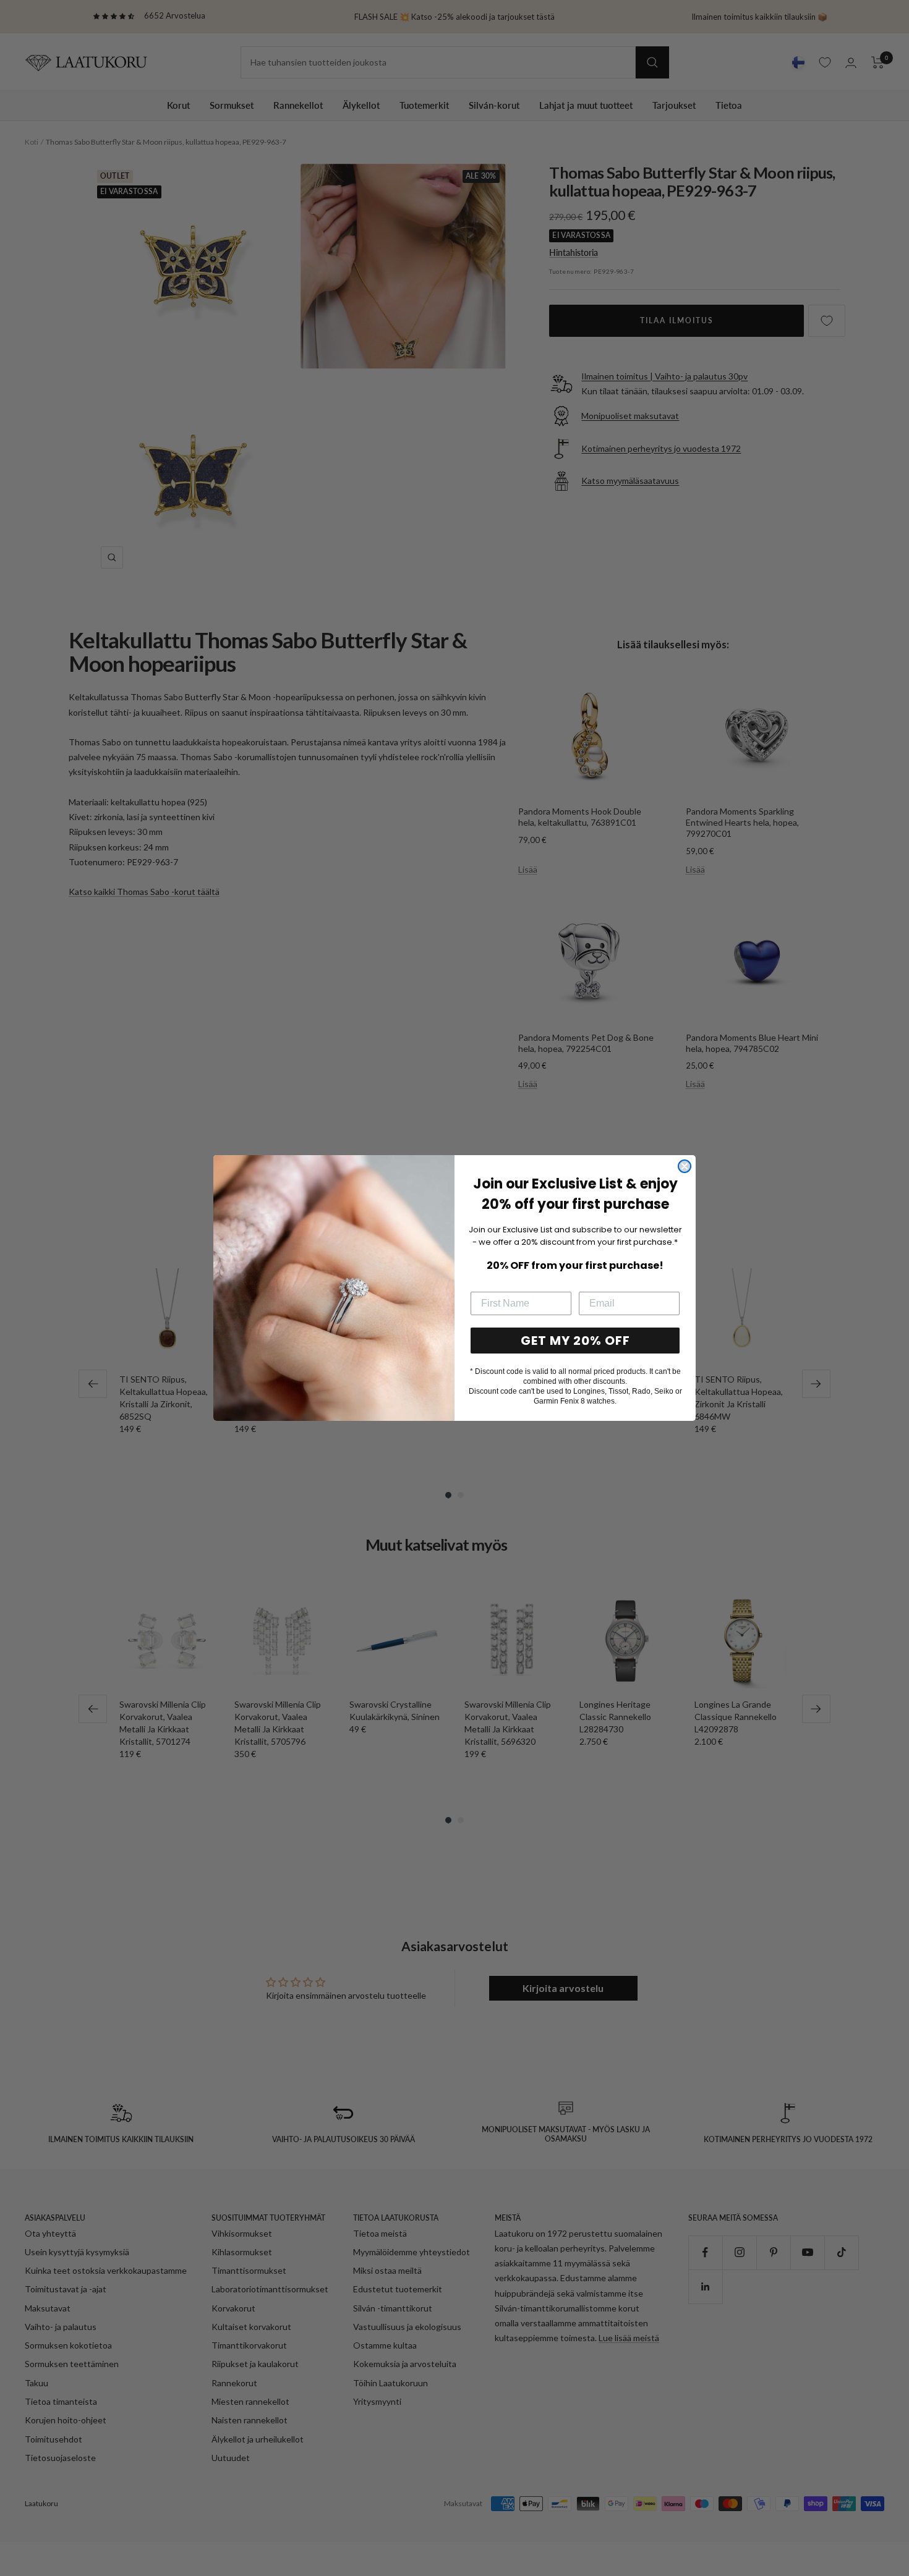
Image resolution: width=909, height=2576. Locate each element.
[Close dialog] (685, 1166)
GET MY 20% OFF (575, 1341)
